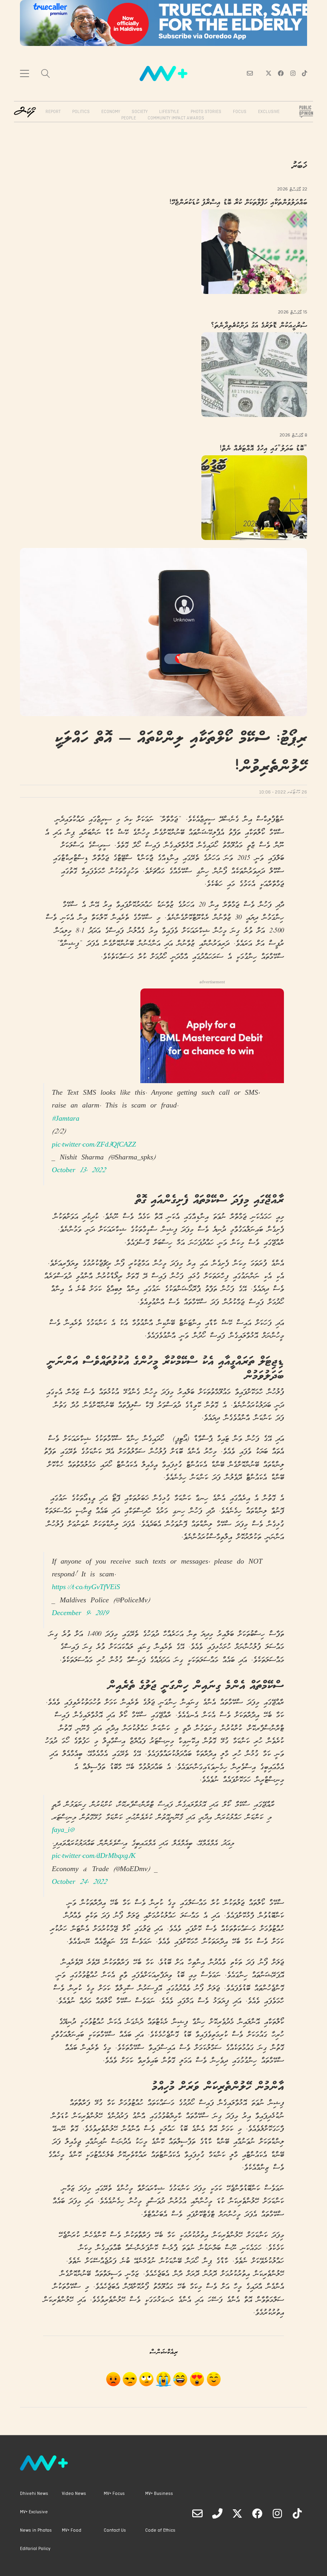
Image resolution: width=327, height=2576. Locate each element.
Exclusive (269, 112)
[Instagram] (277, 2513)
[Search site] (45, 74)
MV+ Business (159, 2494)
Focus (240, 112)
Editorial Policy (35, 2549)
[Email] (197, 2513)
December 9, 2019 (80, 1614)
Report (53, 112)
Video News (74, 2494)
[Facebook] (257, 2513)
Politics (81, 112)
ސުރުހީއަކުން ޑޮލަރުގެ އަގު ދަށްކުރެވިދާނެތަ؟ (259, 326)
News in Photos (36, 2530)
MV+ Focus (114, 2494)
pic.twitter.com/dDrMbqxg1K (94, 1857)
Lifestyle (169, 112)
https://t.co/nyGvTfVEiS (86, 1588)
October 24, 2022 (79, 1882)
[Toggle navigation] (25, 73)
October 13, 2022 (79, 1171)
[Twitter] (237, 2513)
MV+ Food (72, 2530)
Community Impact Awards (176, 118)
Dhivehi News (34, 2494)
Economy (111, 112)
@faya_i (63, 1831)
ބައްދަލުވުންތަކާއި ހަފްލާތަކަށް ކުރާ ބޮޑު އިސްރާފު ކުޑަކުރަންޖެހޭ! (238, 203)
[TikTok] (297, 2513)
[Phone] (217, 2513)
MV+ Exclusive (34, 2512)
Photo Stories (206, 112)
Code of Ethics (160, 2530)
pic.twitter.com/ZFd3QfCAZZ (94, 1145)
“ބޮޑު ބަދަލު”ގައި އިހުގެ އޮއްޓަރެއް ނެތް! (263, 449)
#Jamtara (66, 1119)
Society (140, 112)
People (129, 118)
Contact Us (115, 2530)
